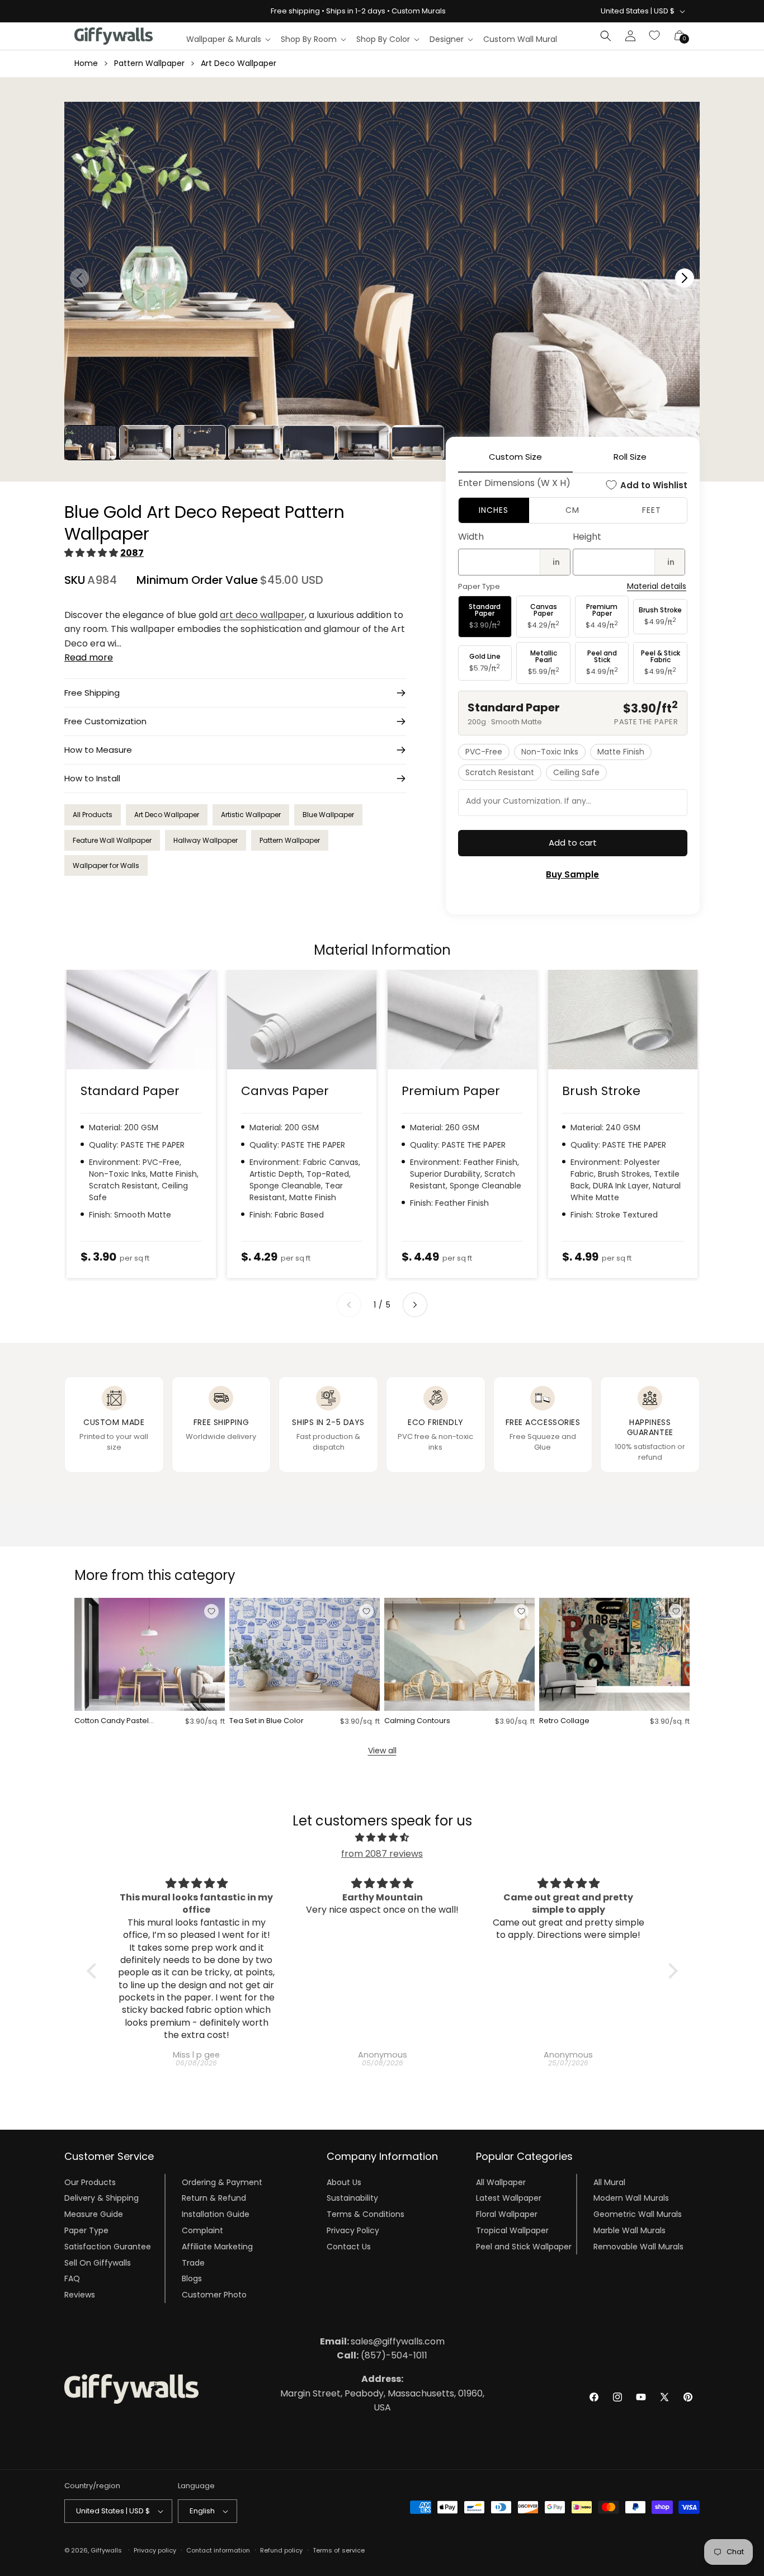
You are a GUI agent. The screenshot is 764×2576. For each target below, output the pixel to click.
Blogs (192, 2278)
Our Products (90, 2182)
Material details (657, 586)
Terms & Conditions (366, 2214)
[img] (382, 1838)
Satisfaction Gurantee (108, 2247)
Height (587, 537)
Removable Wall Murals (638, 2247)
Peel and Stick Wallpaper (524, 2247)
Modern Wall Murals (631, 2198)
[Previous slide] (349, 1305)
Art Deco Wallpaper (239, 63)
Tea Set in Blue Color (267, 1721)
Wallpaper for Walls (106, 865)
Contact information (218, 2550)
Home (86, 63)
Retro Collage (564, 1721)
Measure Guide (94, 2214)
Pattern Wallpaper (149, 63)
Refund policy (281, 2550)
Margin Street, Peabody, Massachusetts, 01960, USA (382, 2393)
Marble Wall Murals (629, 2230)
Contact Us (349, 2247)
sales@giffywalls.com (382, 2341)
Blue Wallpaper (328, 815)
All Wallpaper (501, 2182)
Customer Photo (214, 2295)
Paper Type (86, 2230)
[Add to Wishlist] (211, 1611)
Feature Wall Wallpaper (112, 840)
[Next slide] (415, 1305)
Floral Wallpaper (507, 2214)
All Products (93, 815)
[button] (228, 39)
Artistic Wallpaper (251, 815)
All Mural (609, 2182)
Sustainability (352, 2198)
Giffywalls (106, 2550)
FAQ (72, 2278)
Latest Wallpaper (509, 2198)
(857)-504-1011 (382, 2355)
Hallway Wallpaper (206, 840)
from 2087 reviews (382, 1854)
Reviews (80, 2295)
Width (471, 537)
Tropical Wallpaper (512, 2230)
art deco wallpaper (262, 615)
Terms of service (339, 2550)
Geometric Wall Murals (638, 2214)
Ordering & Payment (222, 2182)
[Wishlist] (655, 36)
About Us (344, 2182)
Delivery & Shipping (102, 2198)
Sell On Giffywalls (98, 2262)
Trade (193, 2262)
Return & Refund (214, 2198)
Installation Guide (216, 2214)
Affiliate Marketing (217, 2247)
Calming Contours (417, 1721)
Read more (89, 657)
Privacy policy (155, 2550)
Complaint (202, 2230)
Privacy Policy (353, 2230)
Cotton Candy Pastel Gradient (112, 1721)
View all (382, 1751)
